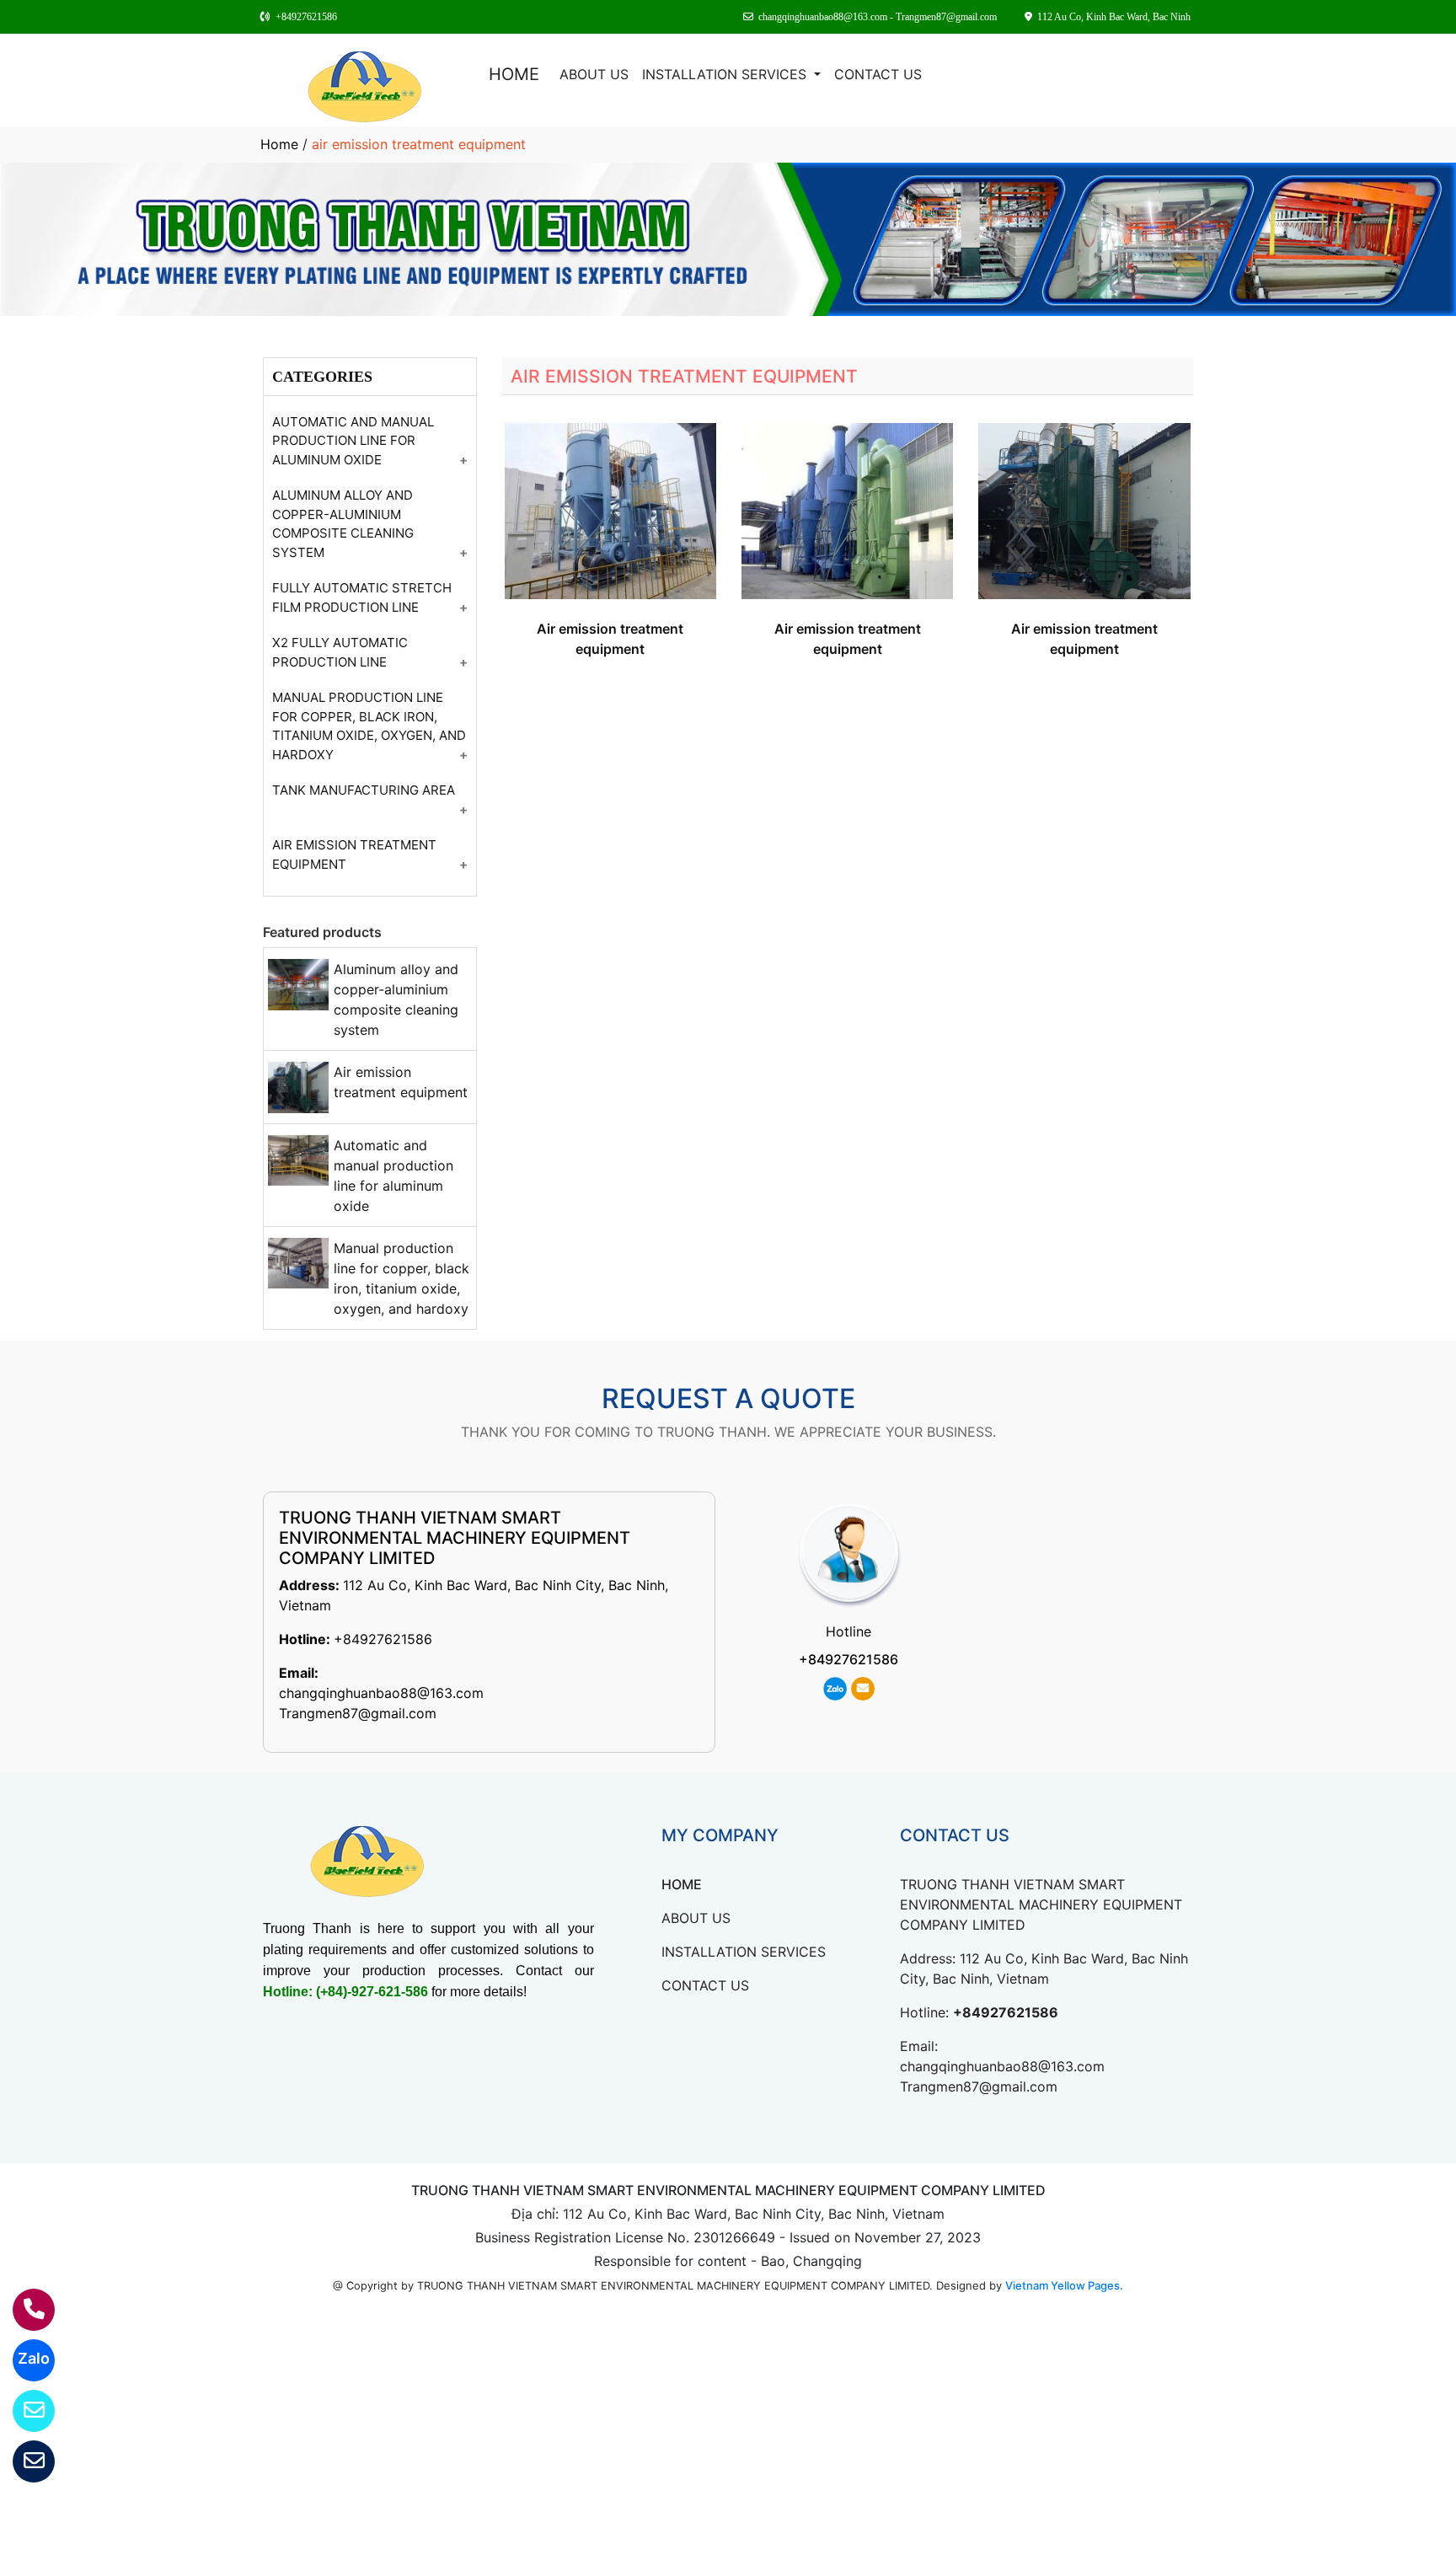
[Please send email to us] (23, 2461)
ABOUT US (594, 74)
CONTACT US (878, 74)
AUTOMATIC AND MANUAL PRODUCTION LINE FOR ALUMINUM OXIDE (353, 441)
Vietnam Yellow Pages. (1064, 2285)
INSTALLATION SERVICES (726, 74)
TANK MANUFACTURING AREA (364, 790)
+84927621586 (383, 1639)
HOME (514, 74)
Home (279, 144)
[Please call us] (23, 2310)
